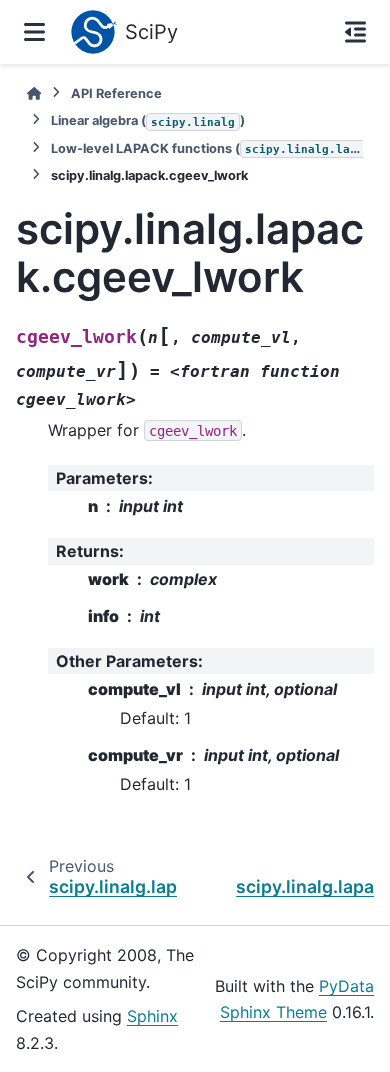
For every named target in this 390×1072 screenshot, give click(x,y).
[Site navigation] (34, 32)
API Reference (116, 93)
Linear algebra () (148, 120)
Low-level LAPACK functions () (207, 148)
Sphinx (152, 1016)
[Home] (34, 93)
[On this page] (355, 32)
